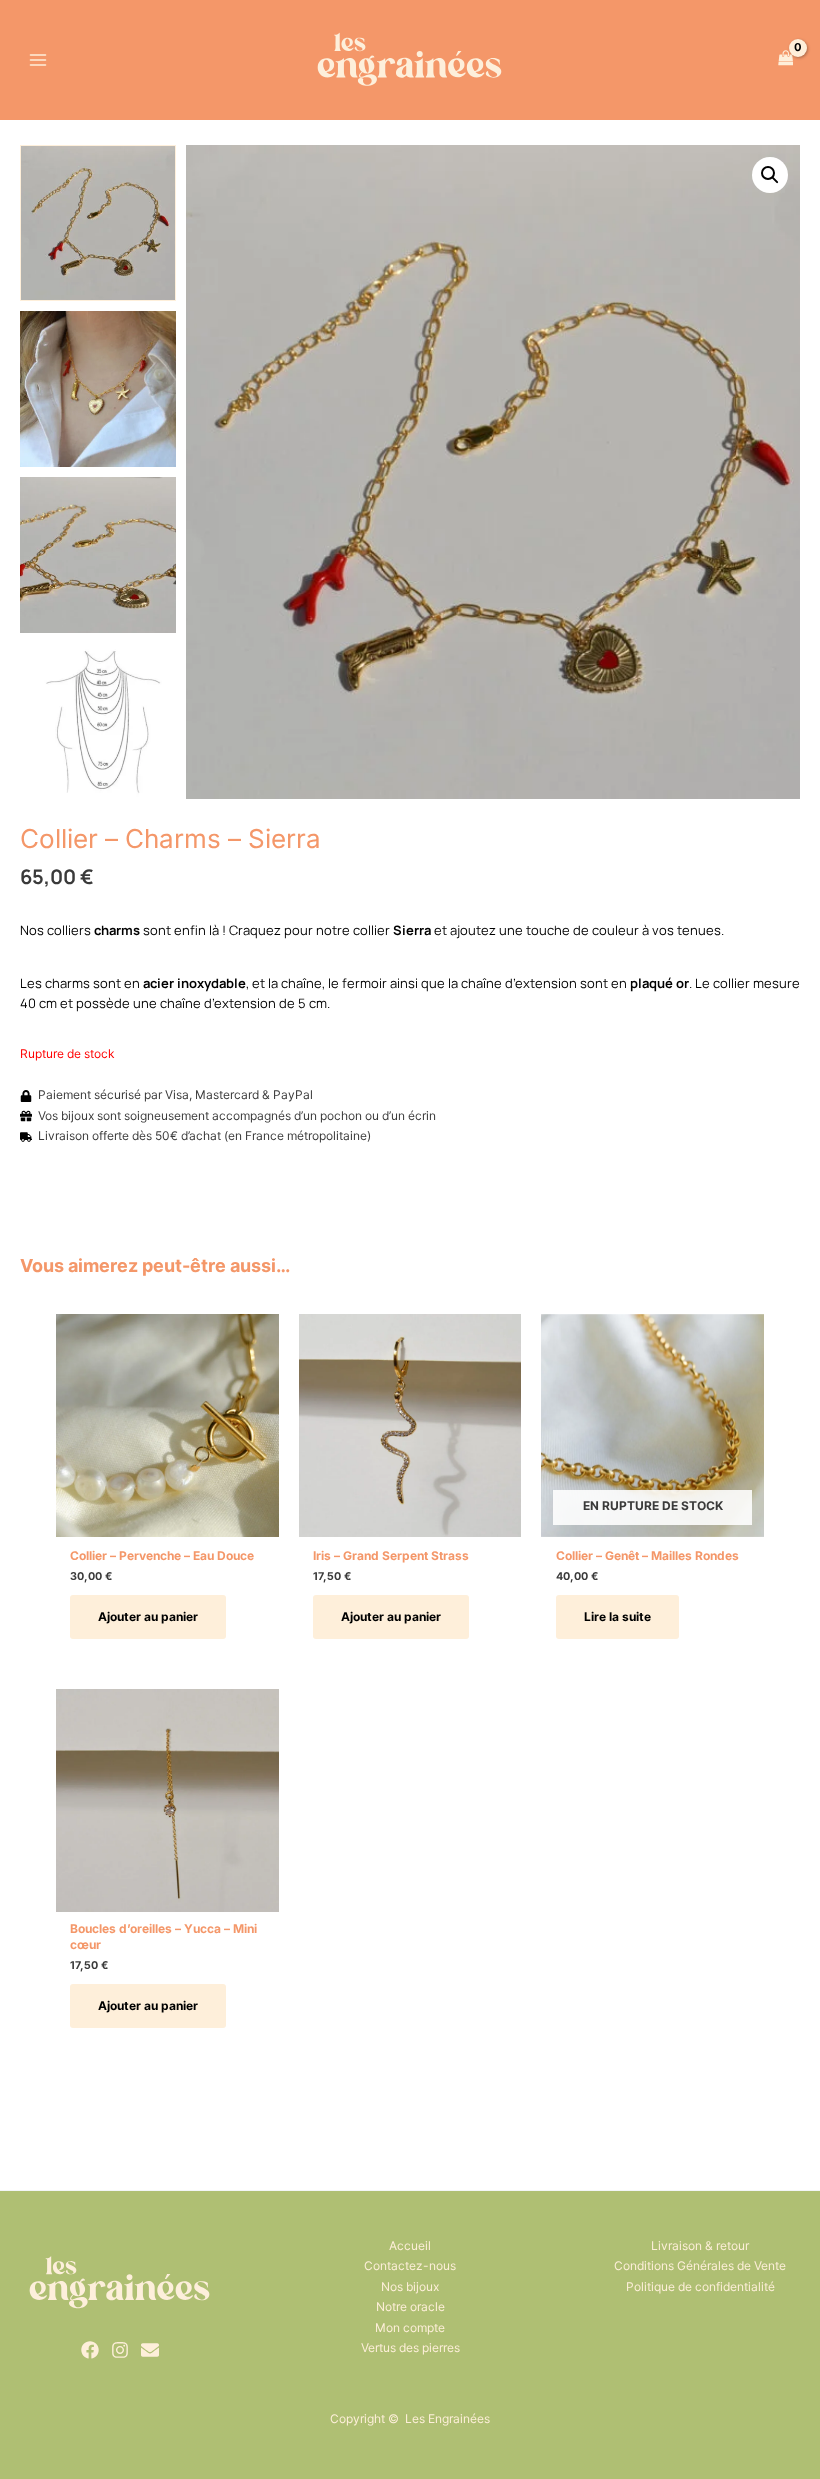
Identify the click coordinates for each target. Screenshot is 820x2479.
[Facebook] (90, 2350)
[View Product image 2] (98, 389)
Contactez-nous (410, 2265)
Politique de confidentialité (700, 2286)
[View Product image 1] (98, 223)
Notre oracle (410, 2306)
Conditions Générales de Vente (700, 2265)
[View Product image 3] (98, 555)
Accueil (410, 2245)
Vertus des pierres (410, 2347)
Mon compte (410, 2327)
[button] (770, 175)
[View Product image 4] (98, 721)
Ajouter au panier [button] (148, 1616)
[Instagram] (120, 2350)
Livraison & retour (700, 2245)
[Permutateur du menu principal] (38, 59)
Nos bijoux (410, 2286)
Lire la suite (617, 1616)
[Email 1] (150, 2350)
